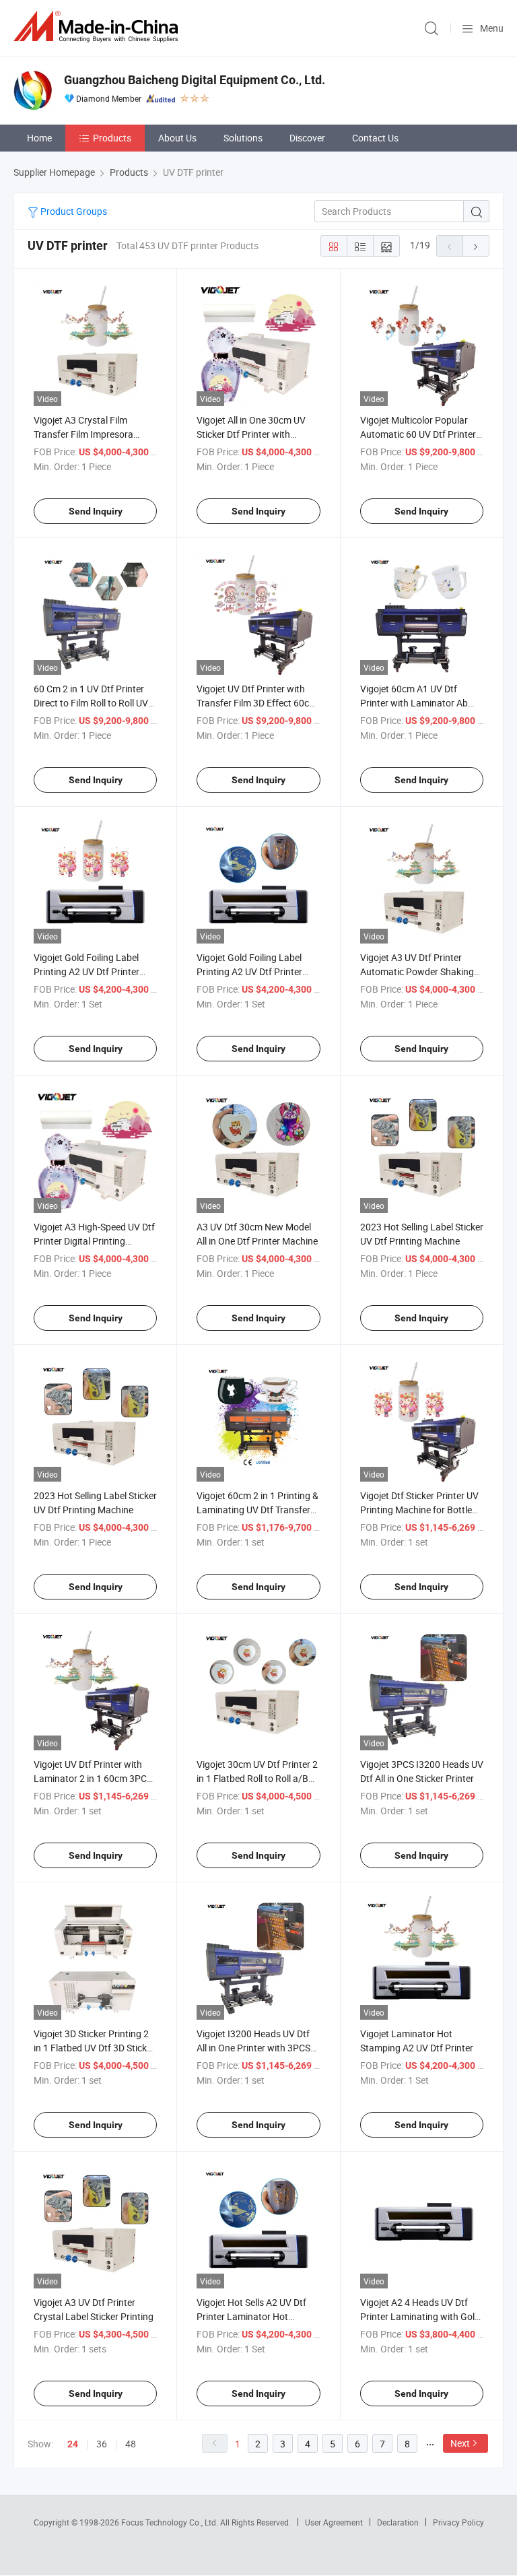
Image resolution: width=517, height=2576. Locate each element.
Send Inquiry (96, 511)
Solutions (243, 138)
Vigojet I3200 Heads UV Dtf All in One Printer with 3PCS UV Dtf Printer (253, 2048)
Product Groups (73, 211)
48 (131, 2444)
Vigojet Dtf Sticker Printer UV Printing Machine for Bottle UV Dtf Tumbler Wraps (419, 1510)
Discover (307, 138)
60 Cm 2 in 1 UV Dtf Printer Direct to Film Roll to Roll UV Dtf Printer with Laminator (91, 703)
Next (460, 2443)
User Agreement (334, 2522)
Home (39, 138)
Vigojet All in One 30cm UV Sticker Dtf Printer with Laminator (251, 434)
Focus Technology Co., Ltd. (171, 2522)
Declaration (398, 2522)
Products (112, 138)
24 (73, 2444)
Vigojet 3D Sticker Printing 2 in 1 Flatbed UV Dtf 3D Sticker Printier (94, 2048)
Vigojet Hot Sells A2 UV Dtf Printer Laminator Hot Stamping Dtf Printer (251, 2316)
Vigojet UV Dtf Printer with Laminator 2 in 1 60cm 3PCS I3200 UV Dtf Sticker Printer (93, 1778)
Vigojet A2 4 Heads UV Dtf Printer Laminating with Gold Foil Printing (420, 2316)
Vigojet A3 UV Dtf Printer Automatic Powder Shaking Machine (417, 971)
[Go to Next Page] (476, 246)
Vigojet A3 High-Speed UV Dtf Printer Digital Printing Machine (94, 1241)
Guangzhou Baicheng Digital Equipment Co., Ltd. (195, 80)
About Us (177, 138)
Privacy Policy (458, 2522)
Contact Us (375, 138)
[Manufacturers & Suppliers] (98, 27)
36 (102, 2444)
